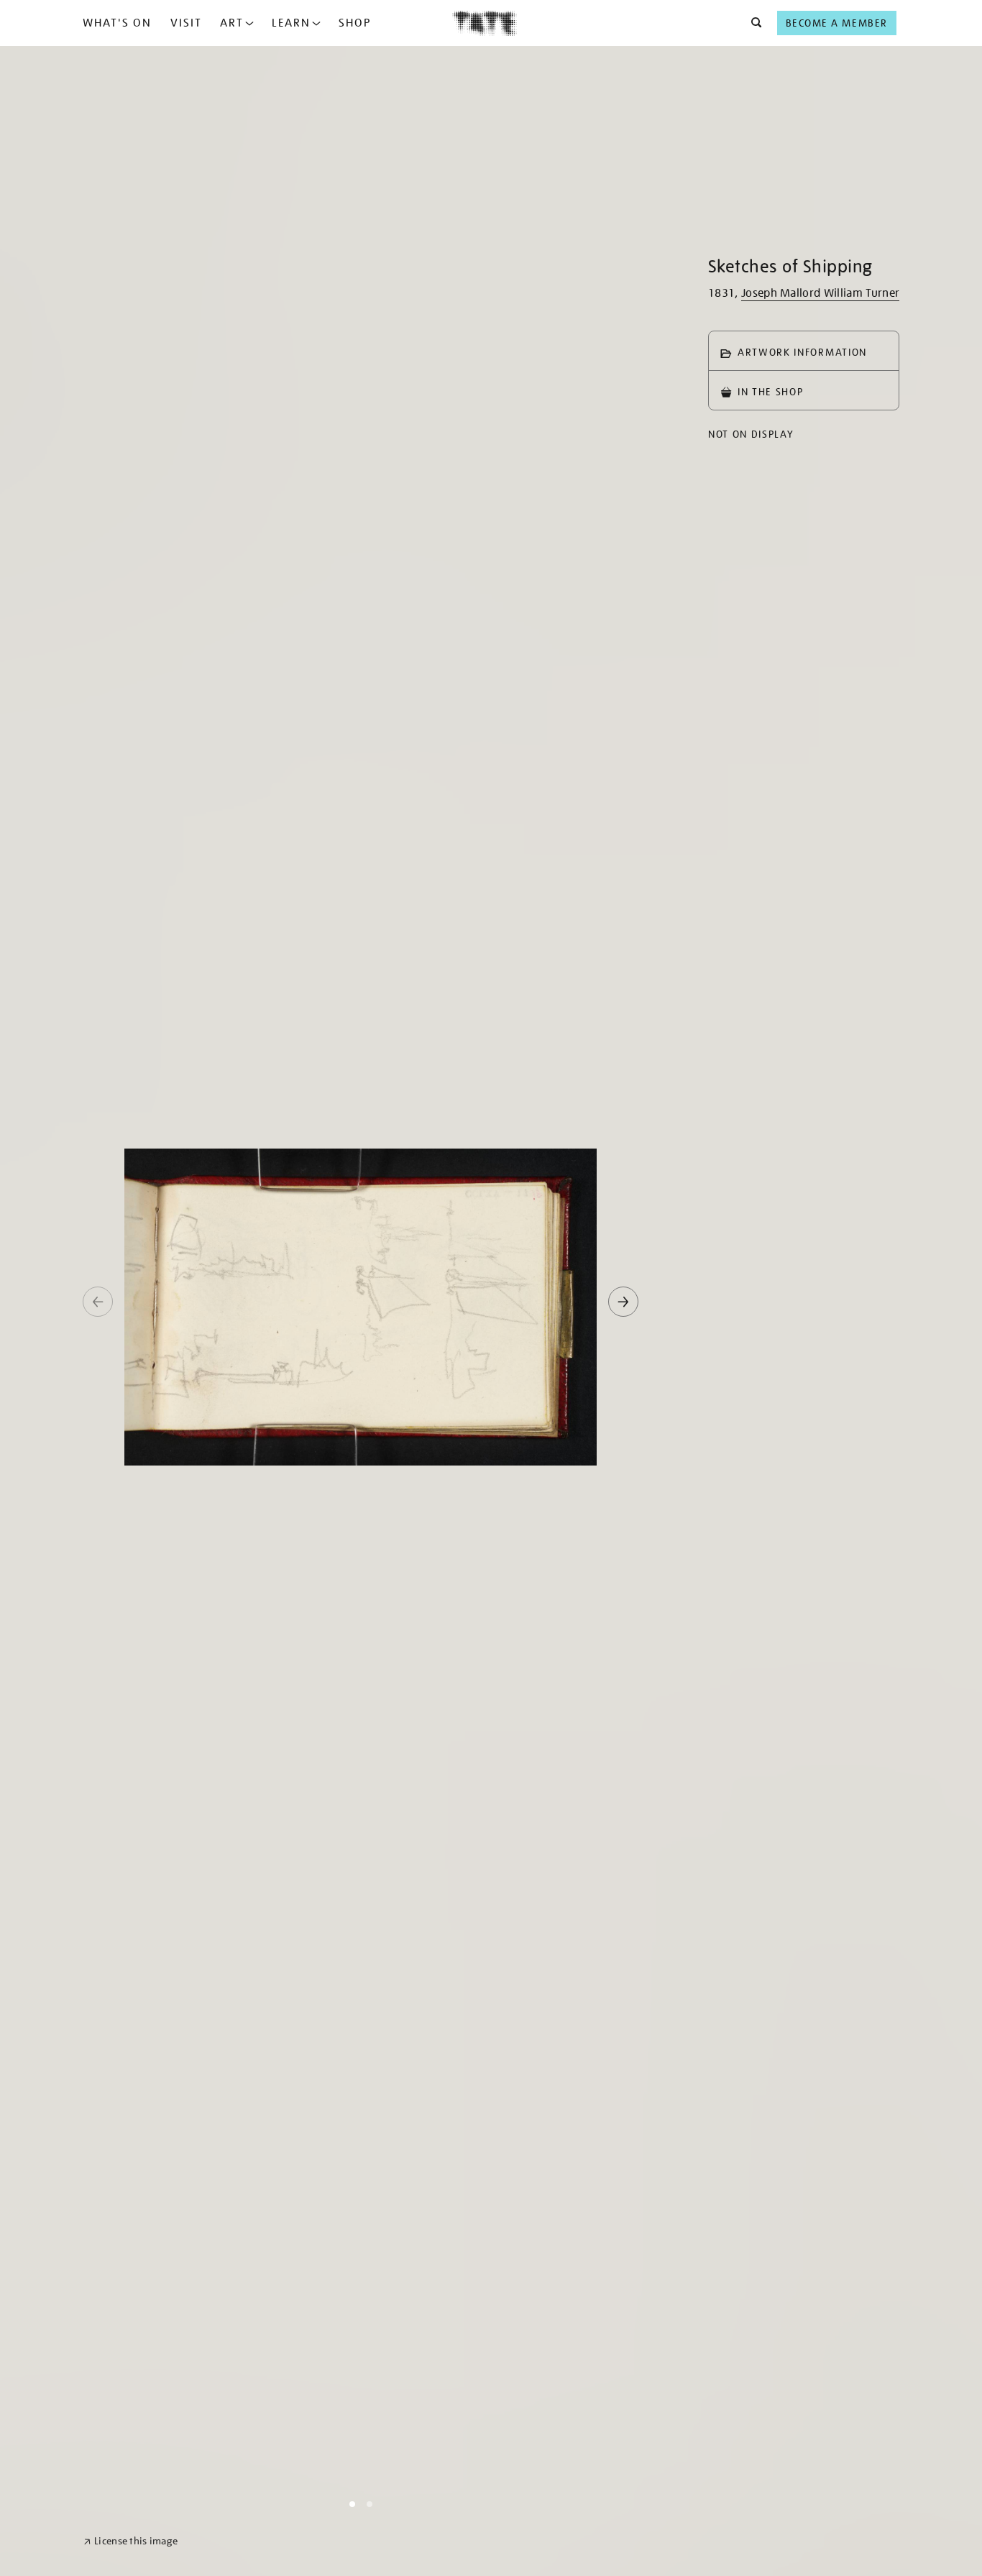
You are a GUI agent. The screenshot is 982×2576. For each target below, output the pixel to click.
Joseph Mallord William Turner (820, 293)
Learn (291, 23)
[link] (130, 2541)
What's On (117, 23)
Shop (355, 23)
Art (232, 23)
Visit (186, 23)
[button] (752, 23)
